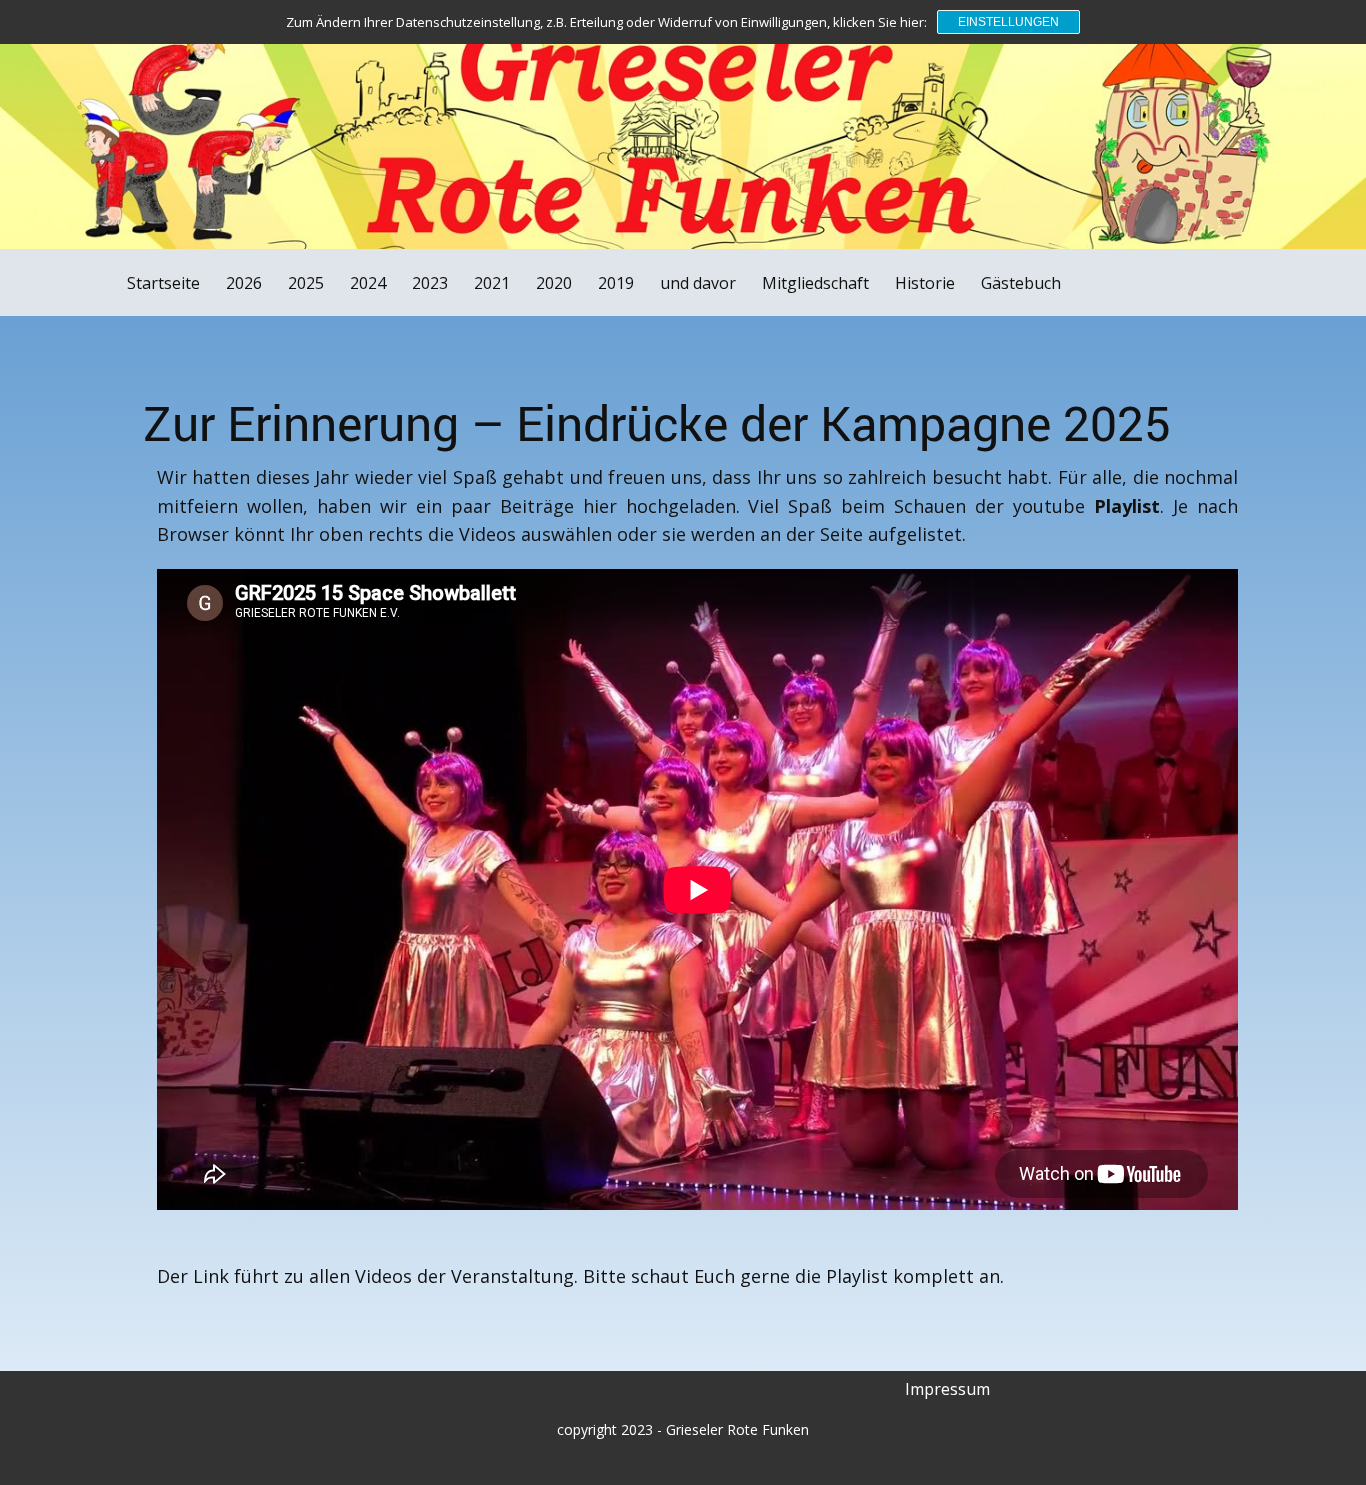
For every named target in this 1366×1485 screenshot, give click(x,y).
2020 (554, 283)
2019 (616, 283)
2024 (368, 283)
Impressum (947, 1389)
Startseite (163, 283)
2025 (306, 283)
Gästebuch (1021, 283)
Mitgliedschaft (815, 283)
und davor (698, 283)
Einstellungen (1008, 22)
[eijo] (97, 53)
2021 (492, 283)
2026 (244, 283)
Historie (925, 283)
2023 (430, 283)
